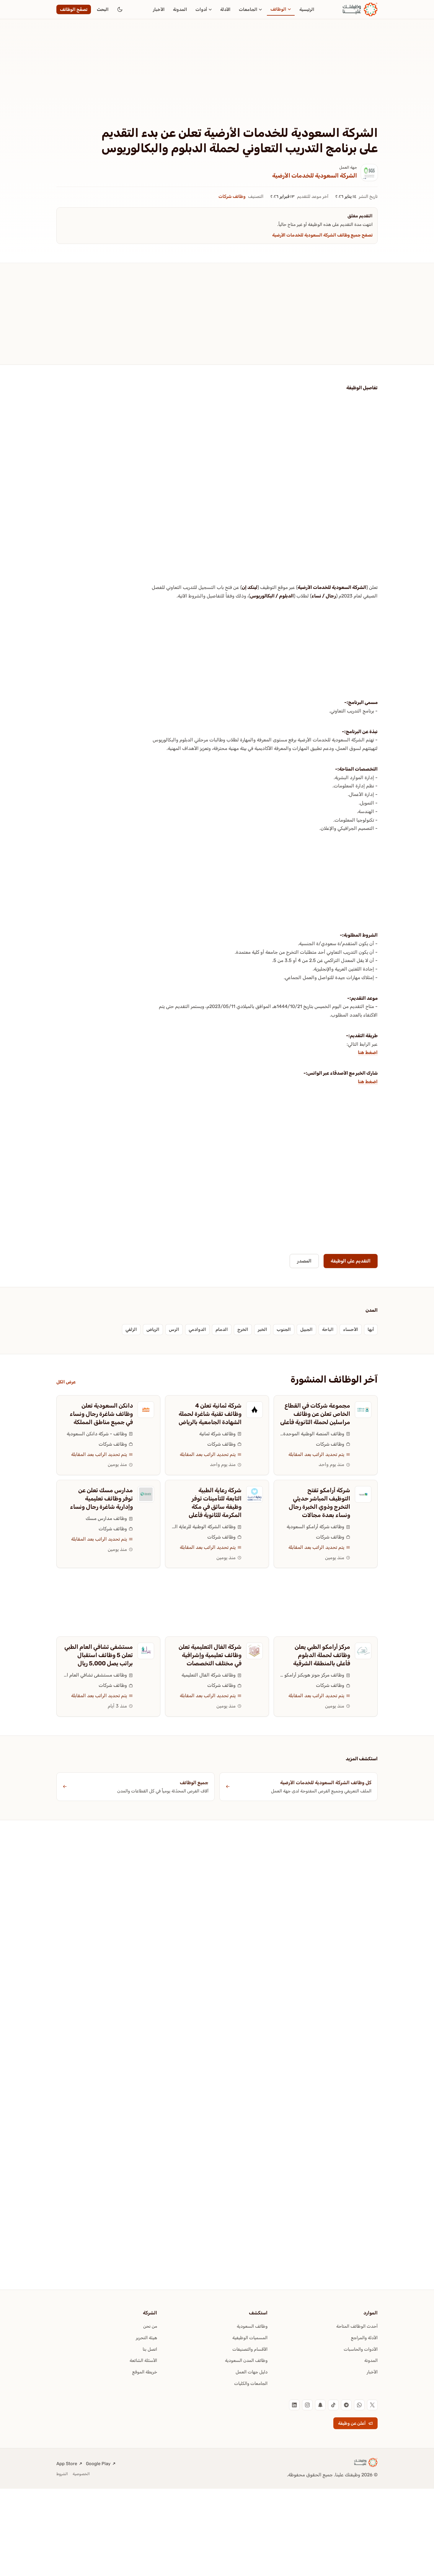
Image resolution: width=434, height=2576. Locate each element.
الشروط (62, 2474)
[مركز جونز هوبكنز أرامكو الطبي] (363, 1651)
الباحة (328, 1329)
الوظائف (278, 9)
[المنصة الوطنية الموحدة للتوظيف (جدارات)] (363, 1410)
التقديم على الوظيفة (351, 1261)
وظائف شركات (232, 196)
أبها (371, 1329)
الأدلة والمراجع (364, 2338)
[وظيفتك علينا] (360, 9)
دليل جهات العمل (252, 2372)
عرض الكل (66, 1382)
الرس (174, 1329)
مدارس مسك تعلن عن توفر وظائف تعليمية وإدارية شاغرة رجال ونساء (101, 1498)
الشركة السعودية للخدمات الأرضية (315, 175)
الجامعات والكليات (251, 2383)
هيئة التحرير (146, 2338)
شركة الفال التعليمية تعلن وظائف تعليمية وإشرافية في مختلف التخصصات (210, 1655)
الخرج (243, 1329)
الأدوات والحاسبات (361, 2349)
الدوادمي (197, 1329)
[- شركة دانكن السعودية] (146, 1410)
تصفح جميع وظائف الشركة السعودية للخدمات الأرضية (322, 235)
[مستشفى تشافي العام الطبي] (146, 1651)
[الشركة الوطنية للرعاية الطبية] (254, 1494)
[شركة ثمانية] (254, 1410)
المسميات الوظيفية (250, 2338)
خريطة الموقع (145, 2372)
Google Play (98, 2464)
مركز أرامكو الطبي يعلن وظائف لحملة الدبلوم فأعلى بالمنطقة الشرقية (322, 1655)
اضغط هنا (368, 1052)
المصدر (304, 1261)
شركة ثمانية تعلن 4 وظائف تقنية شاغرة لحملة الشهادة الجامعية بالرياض (210, 1414)
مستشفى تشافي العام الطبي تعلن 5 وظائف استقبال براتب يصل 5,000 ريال (99, 1655)
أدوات (201, 9)
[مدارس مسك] (146, 1494)
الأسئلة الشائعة (143, 2360)
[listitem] (372, 2405)
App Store (67, 2464)
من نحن (150, 2326)
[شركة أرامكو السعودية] (363, 1494)
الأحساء (351, 1329)
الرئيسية (307, 9)
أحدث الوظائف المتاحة (357, 2326)
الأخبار (159, 9)
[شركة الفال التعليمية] (254, 1651)
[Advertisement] (217, 82)
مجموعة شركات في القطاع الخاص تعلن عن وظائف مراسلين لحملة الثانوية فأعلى (315, 1414)
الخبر (262, 1329)
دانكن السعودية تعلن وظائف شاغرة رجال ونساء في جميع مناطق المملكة (101, 1414)
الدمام (222, 1329)
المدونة (180, 9)
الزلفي (131, 1329)
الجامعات (248, 9)
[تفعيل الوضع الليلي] (120, 9)
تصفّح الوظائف (74, 9)
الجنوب (284, 1329)
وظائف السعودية (252, 2326)
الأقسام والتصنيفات (250, 2349)
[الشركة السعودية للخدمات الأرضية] (369, 173)
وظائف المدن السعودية (246, 2360)
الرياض (153, 1329)
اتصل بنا (150, 2349)
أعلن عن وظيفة (352, 2423)
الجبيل (306, 1329)
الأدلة (225, 9)
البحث (103, 9)
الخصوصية (81, 2474)
